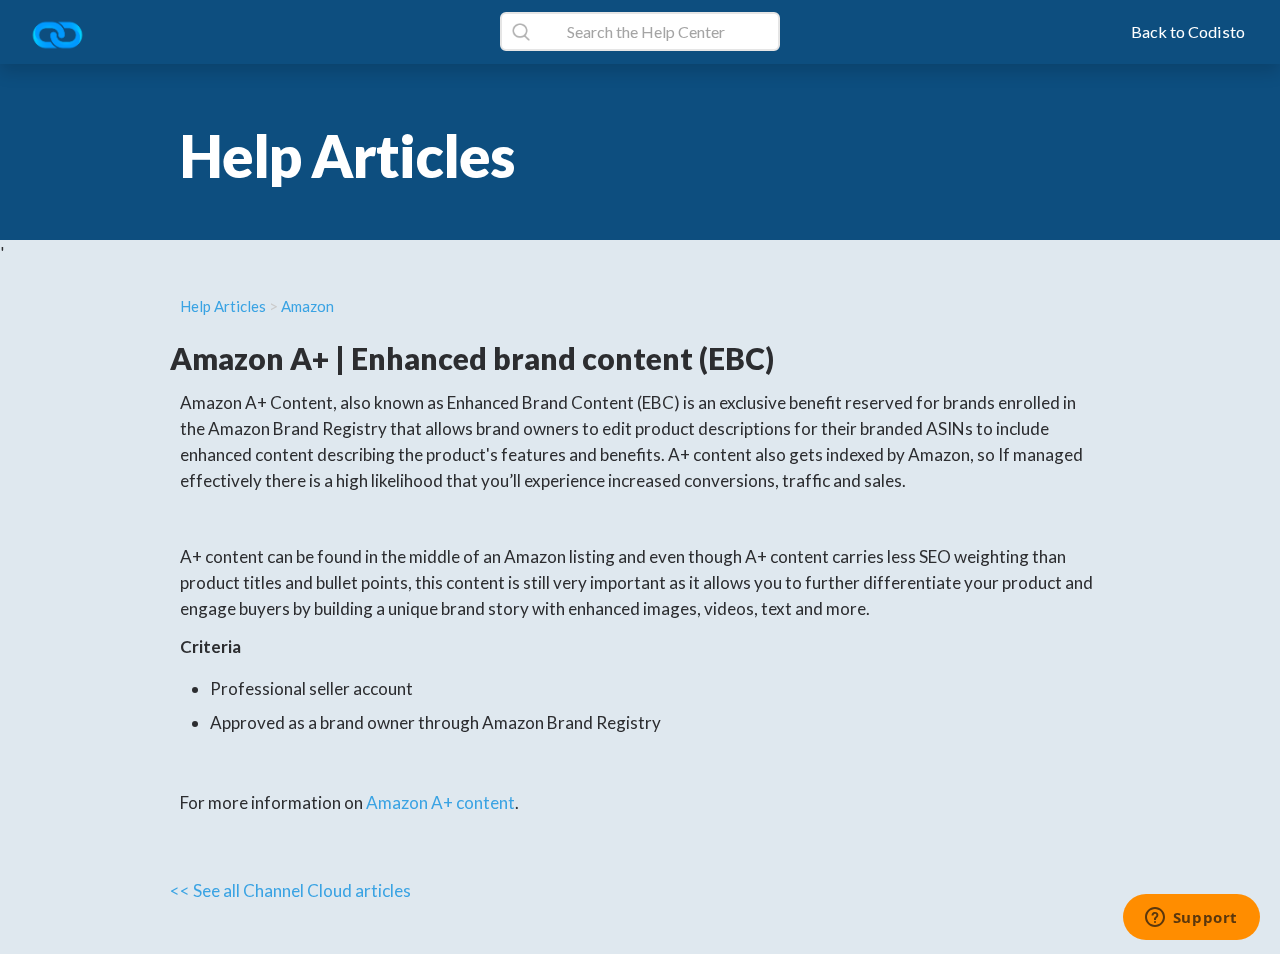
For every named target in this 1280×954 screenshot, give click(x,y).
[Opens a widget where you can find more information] (1191, 919)
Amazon (307, 306)
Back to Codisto (1188, 31)
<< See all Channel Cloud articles (290, 890)
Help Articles (223, 306)
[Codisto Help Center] (65, 36)
